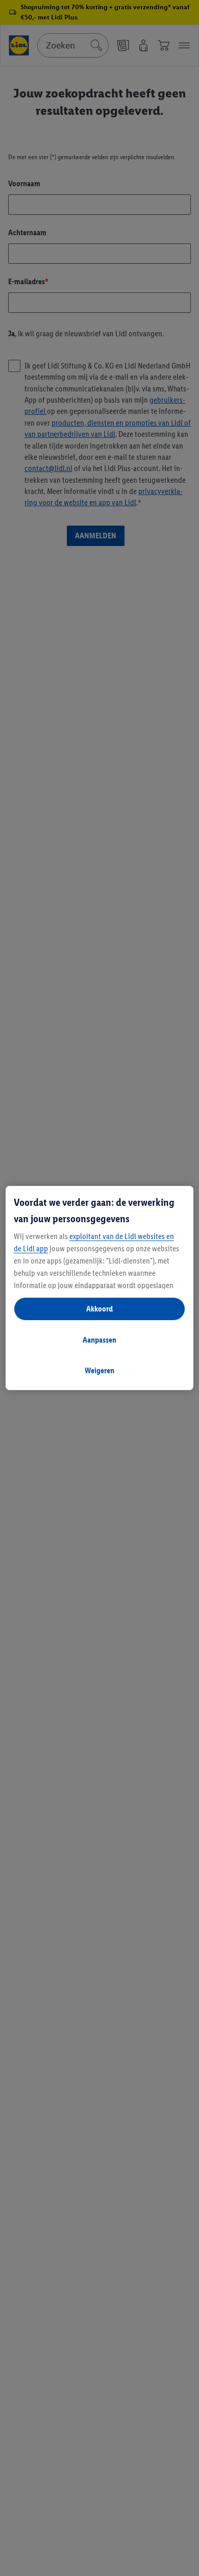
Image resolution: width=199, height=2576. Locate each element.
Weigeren (99, 1370)
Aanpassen (99, 1340)
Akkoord (99, 1309)
